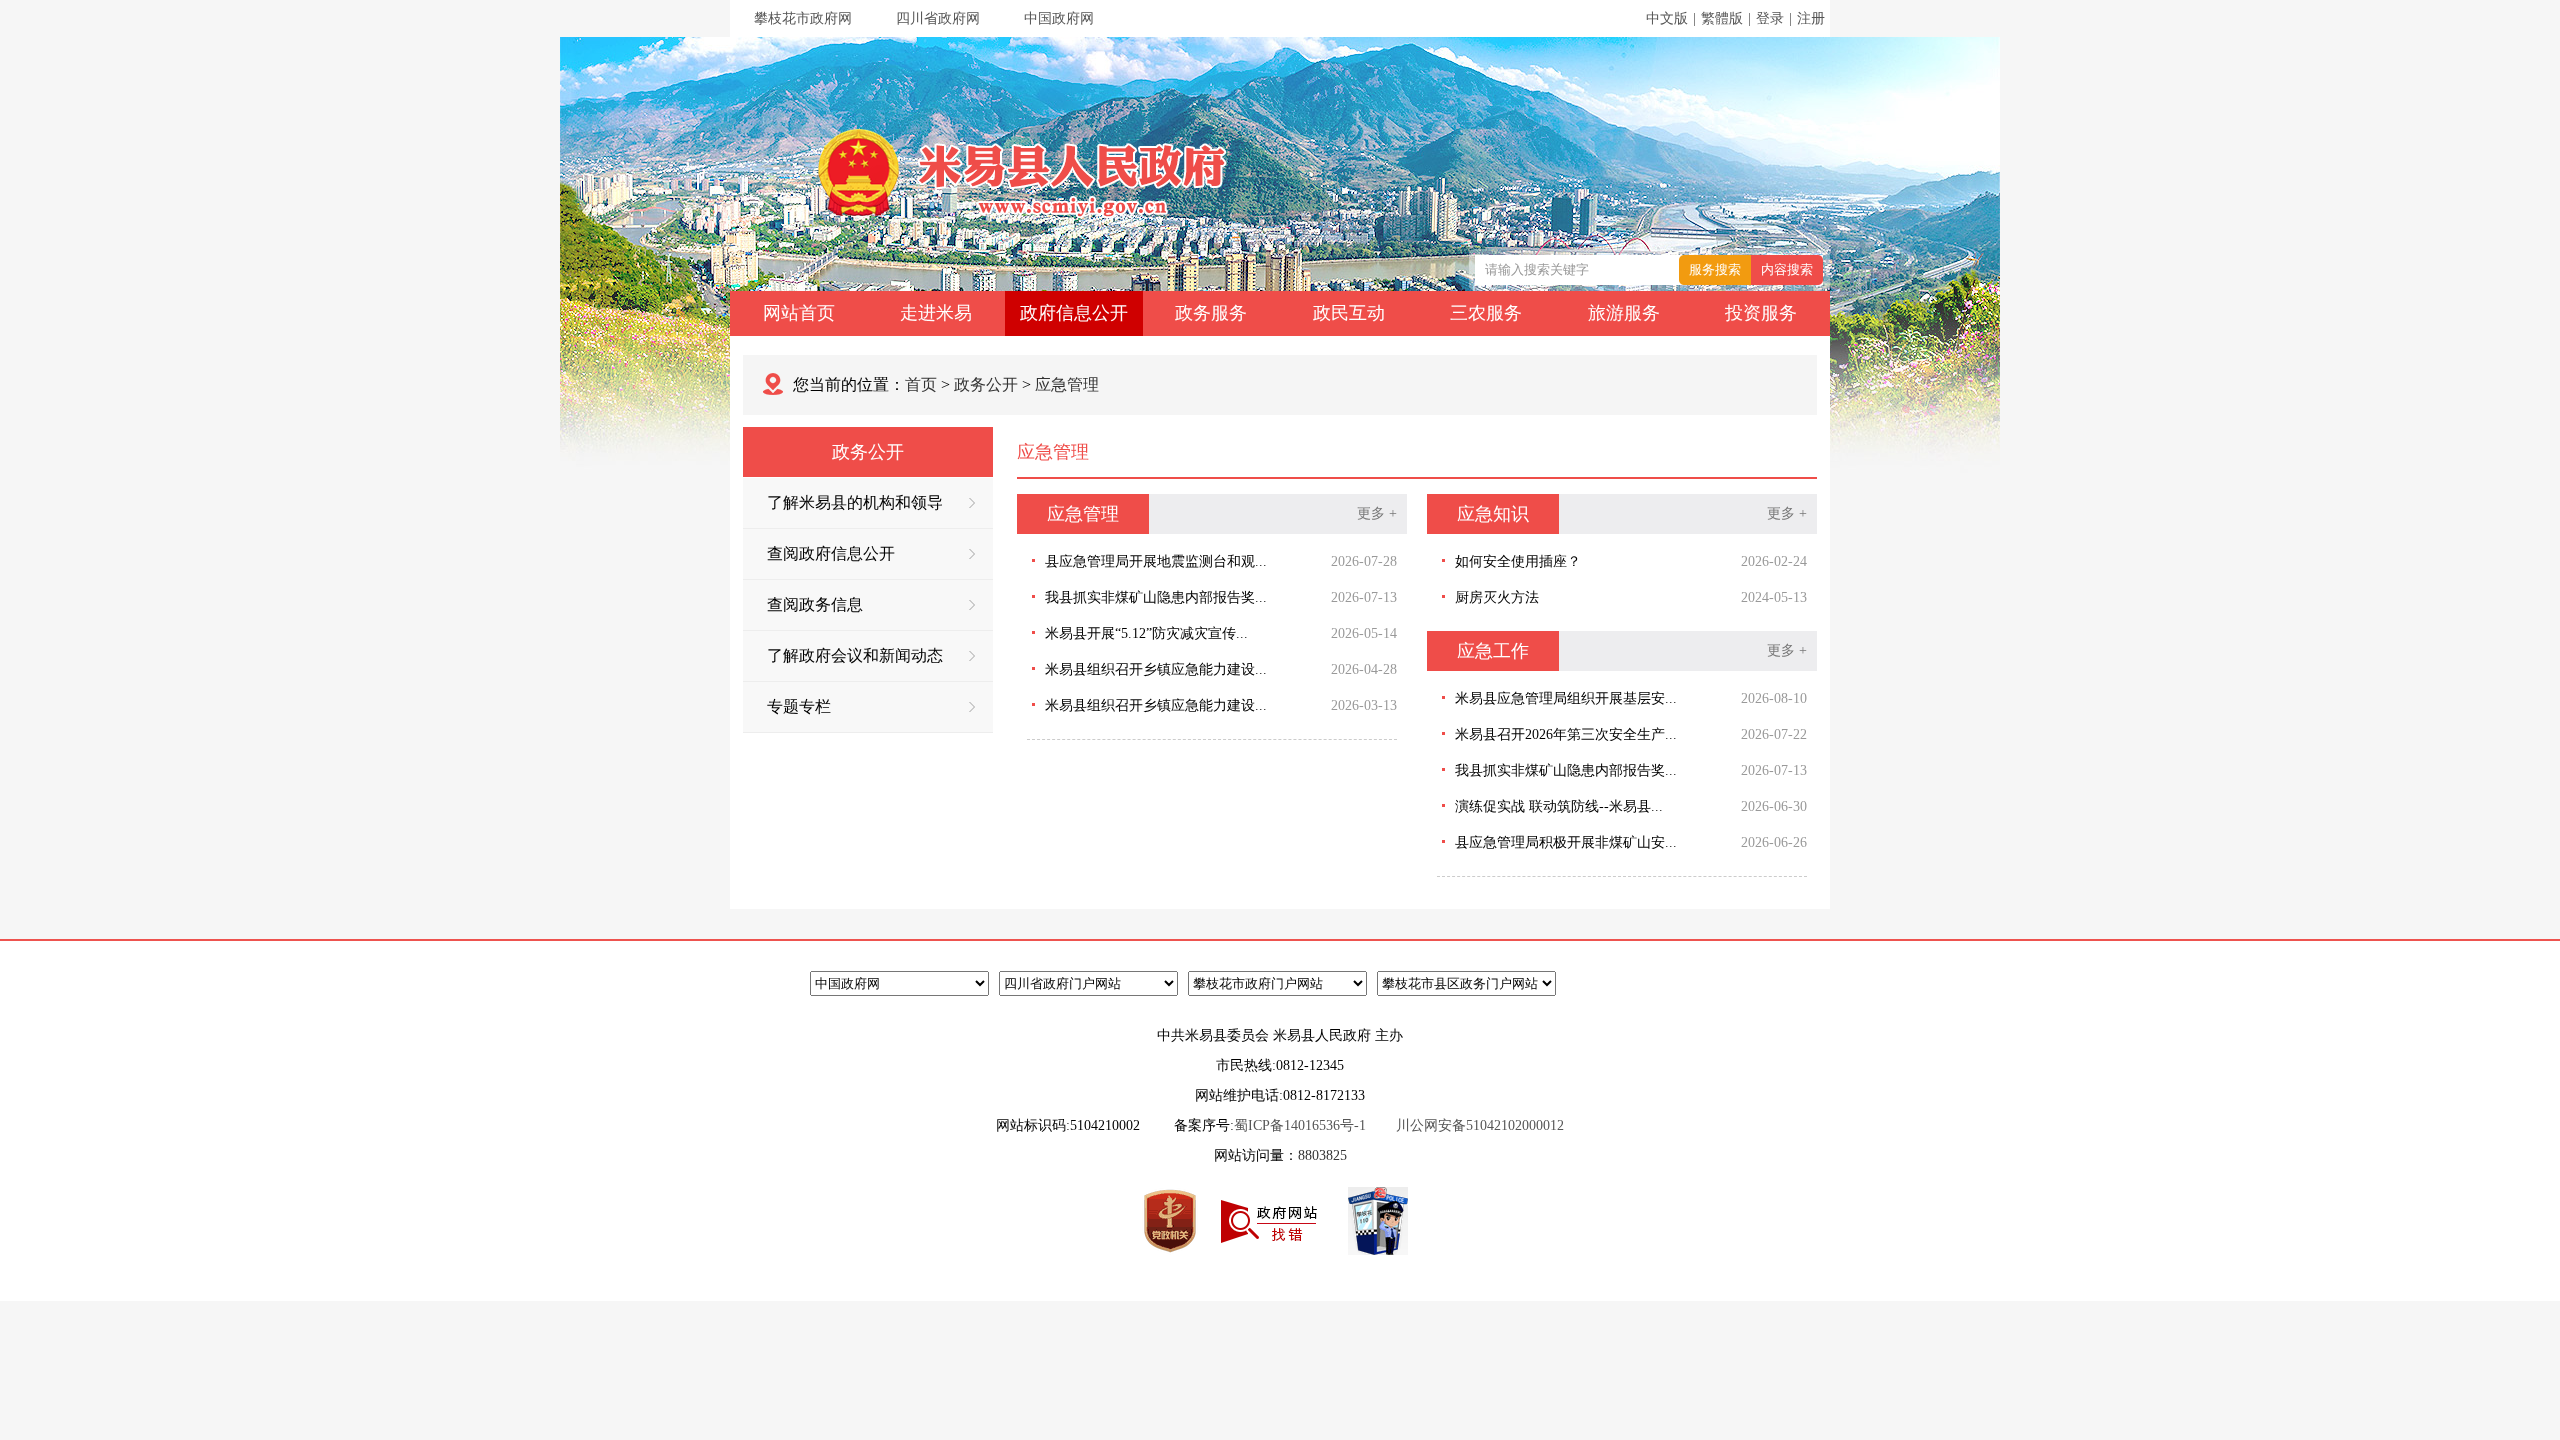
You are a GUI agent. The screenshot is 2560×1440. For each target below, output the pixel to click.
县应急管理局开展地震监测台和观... (1156, 561)
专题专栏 (799, 706)
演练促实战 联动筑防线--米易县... (1559, 806)
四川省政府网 (938, 18)
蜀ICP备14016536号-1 (1300, 1125)
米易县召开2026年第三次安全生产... (1566, 734)
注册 (1811, 18)
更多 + (1377, 513)
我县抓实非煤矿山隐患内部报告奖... (1156, 597)
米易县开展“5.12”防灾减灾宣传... (1146, 633)
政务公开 (986, 384)
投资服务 (1761, 313)
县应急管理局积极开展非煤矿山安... (1566, 842)
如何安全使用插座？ (1518, 561)
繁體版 (1722, 18)
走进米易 (936, 313)
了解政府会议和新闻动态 (855, 655)
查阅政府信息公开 (831, 553)
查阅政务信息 (815, 604)
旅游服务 (1624, 313)
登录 (1770, 18)
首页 (921, 384)
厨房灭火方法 (1497, 597)
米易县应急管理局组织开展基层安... (1566, 698)
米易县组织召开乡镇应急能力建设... (1156, 669)
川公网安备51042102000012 (1480, 1125)
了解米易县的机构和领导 (855, 502)
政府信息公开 (1074, 313)
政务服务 (1211, 313)
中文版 (1667, 18)
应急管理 (1067, 384)
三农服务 (1486, 313)
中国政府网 (1059, 18)
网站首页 (799, 313)
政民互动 (1349, 313)
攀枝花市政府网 (803, 18)
